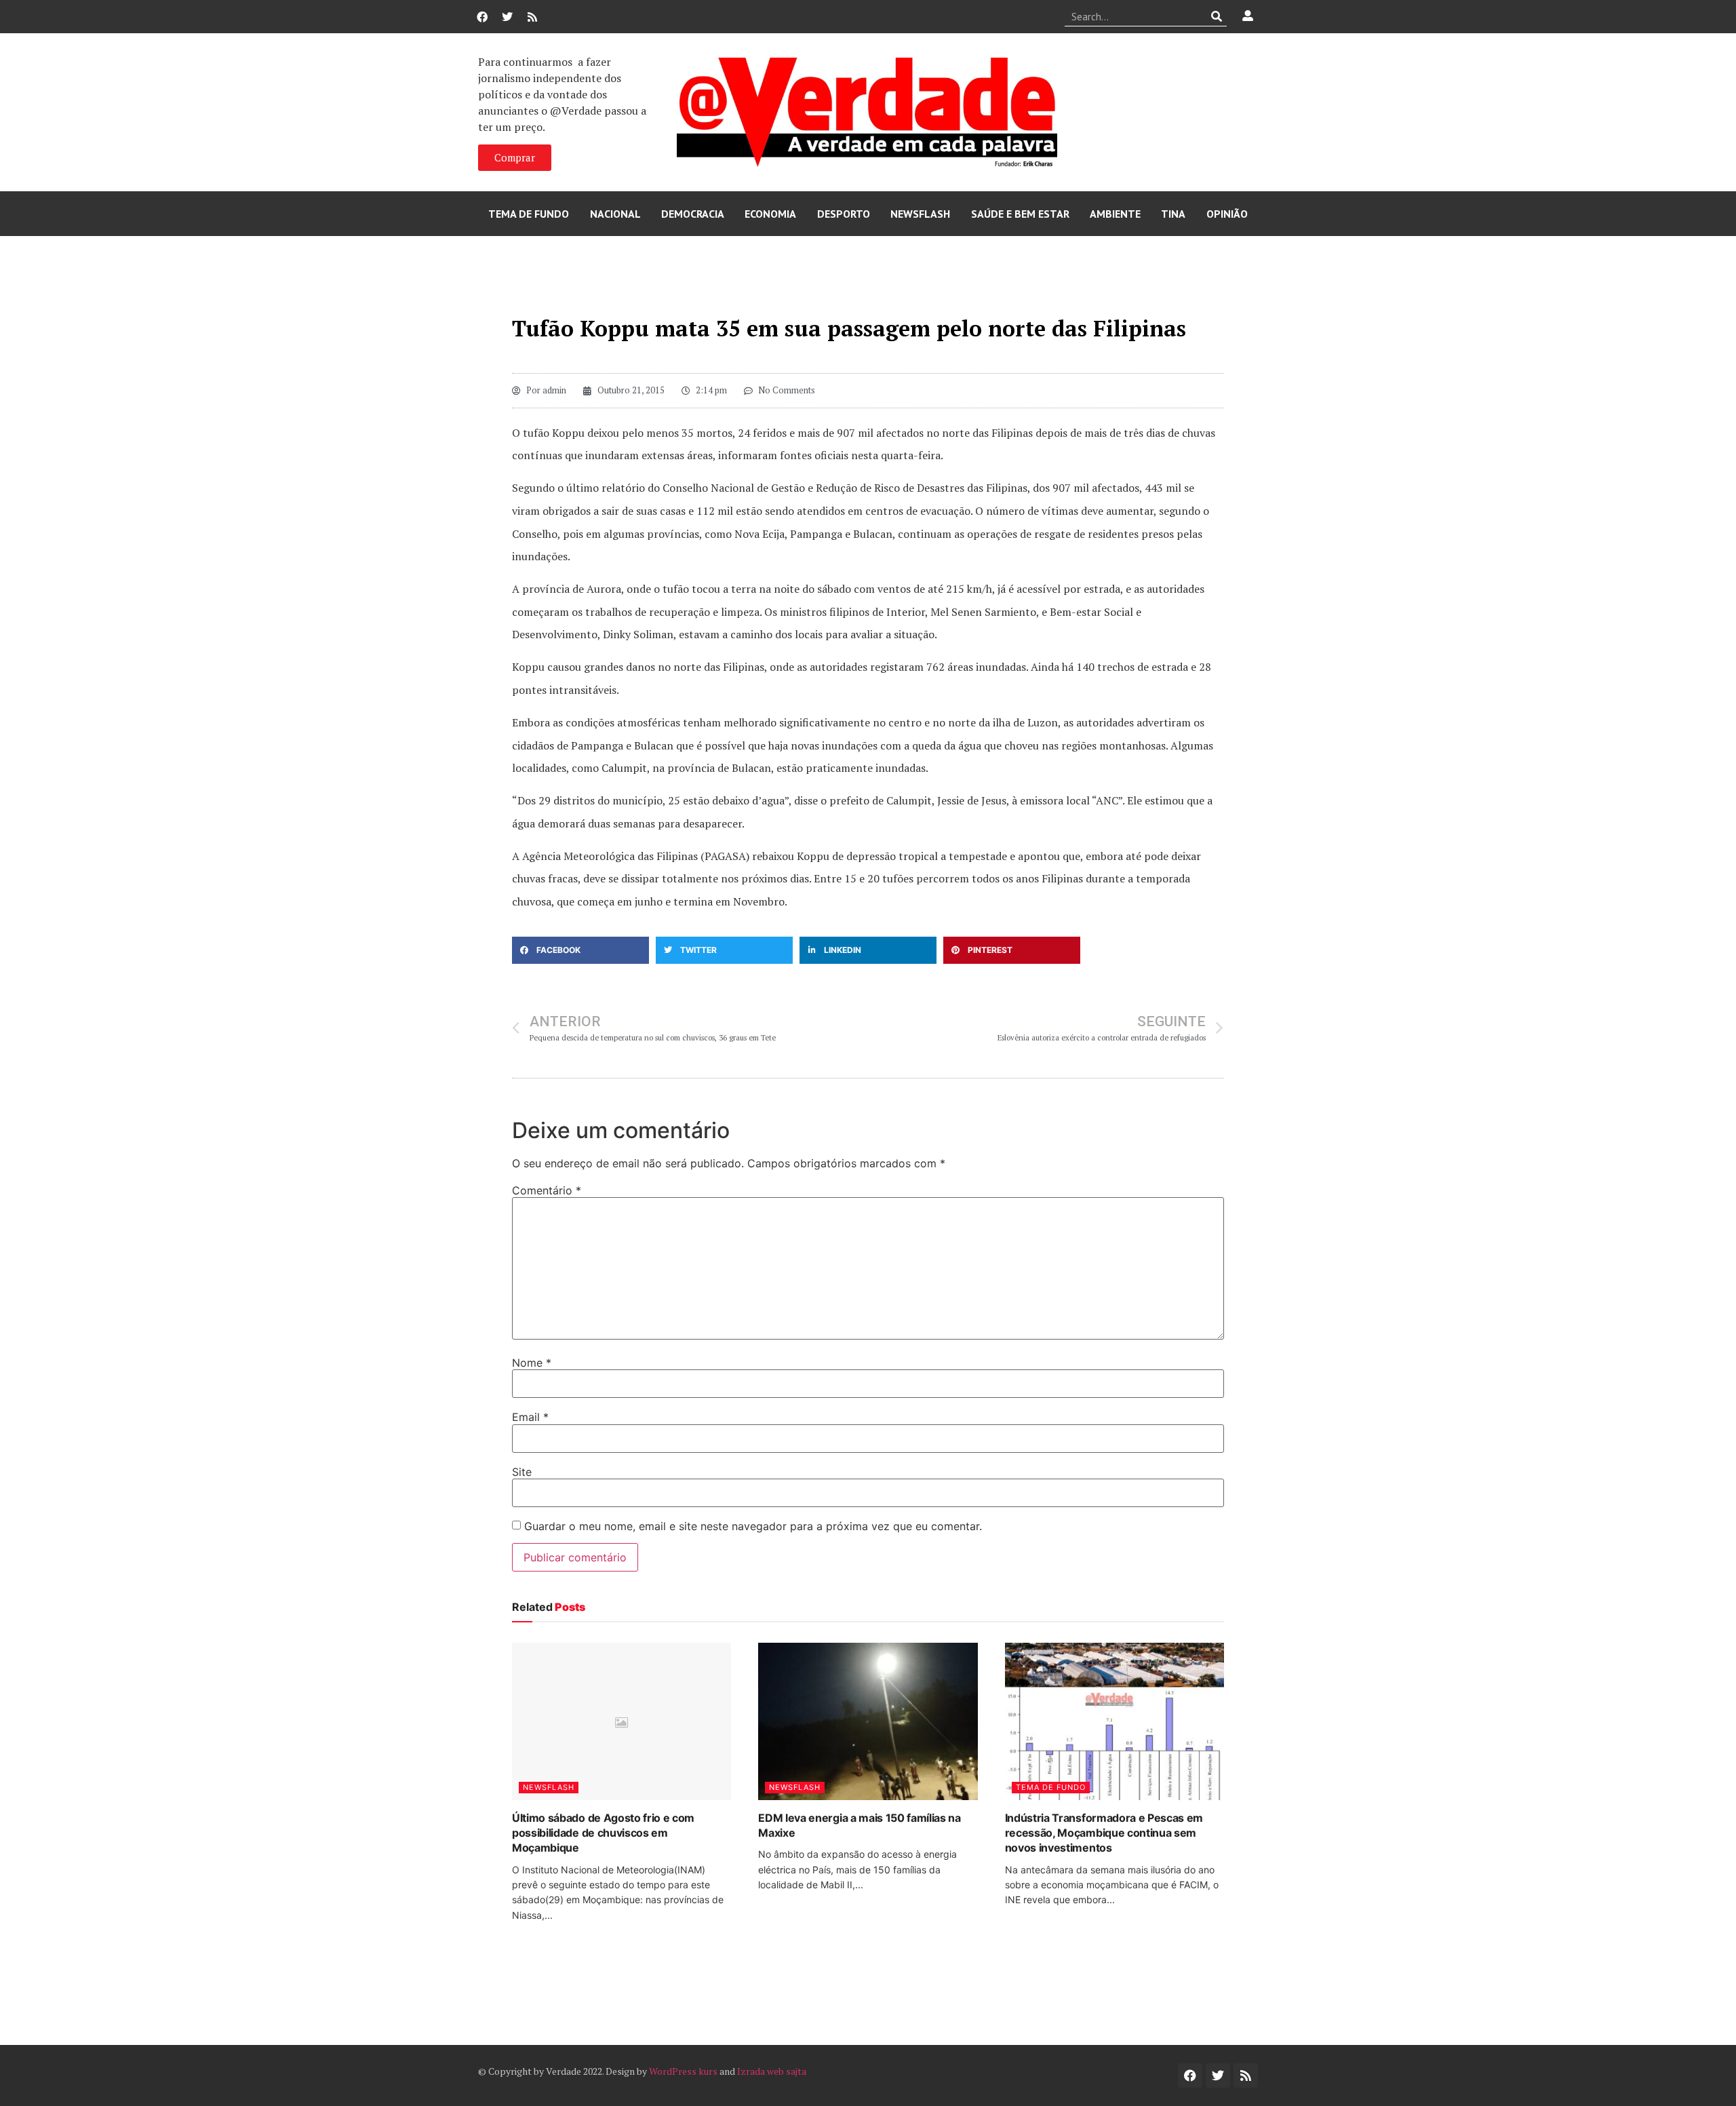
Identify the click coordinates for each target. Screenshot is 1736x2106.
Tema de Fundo (529, 214)
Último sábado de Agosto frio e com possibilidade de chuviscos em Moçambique (603, 1833)
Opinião (1227, 214)
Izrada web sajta (772, 2071)
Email (530, 1417)
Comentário (547, 1190)
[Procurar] (1217, 16)
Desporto (844, 214)
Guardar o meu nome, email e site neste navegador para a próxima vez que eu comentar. (753, 1526)
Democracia (693, 214)
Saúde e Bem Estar (1020, 214)
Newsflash (920, 214)
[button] (580, 950)
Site (522, 1472)
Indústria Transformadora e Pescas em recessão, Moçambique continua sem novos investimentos (1104, 1833)
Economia (770, 214)
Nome (532, 1363)
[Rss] (532, 17)
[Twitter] (507, 17)
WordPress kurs (683, 2071)
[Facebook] (482, 17)
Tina (1173, 214)
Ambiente (1115, 214)
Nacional (615, 214)
